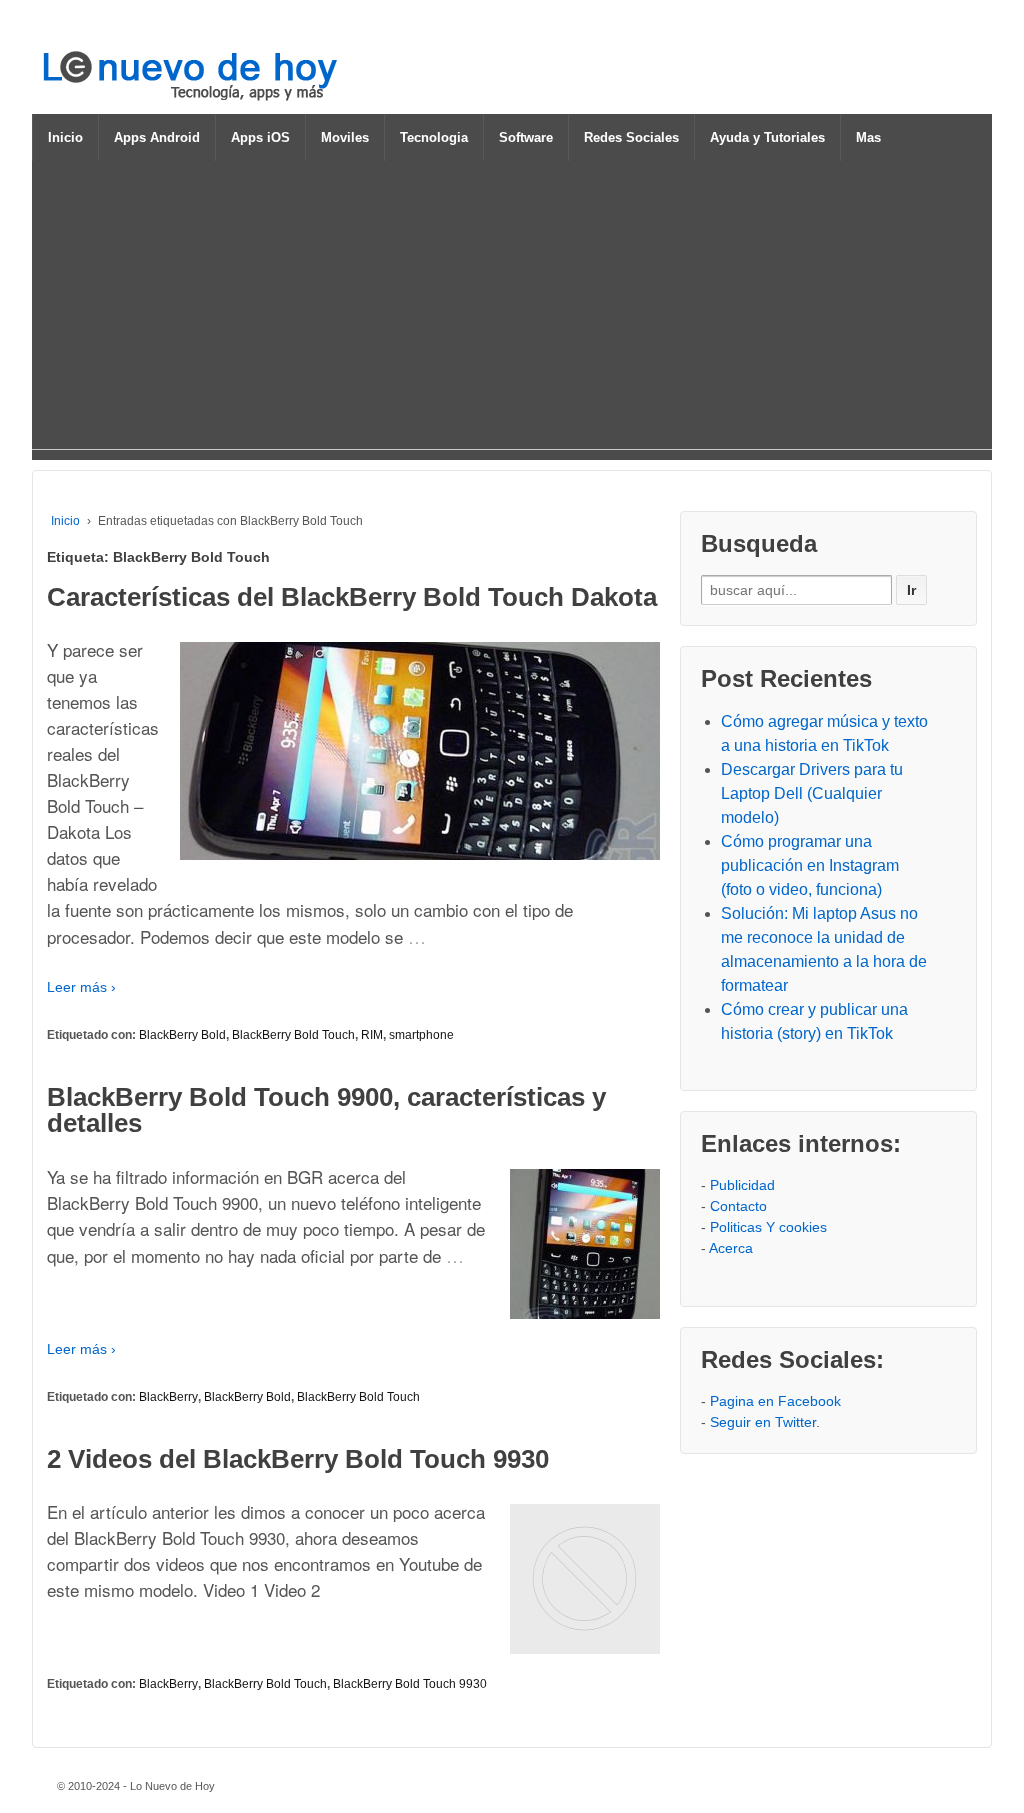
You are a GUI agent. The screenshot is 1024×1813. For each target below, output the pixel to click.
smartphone (421, 1035)
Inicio (65, 137)
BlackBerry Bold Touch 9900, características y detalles (326, 1110)
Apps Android (157, 137)
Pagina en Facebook (775, 1401)
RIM (372, 1035)
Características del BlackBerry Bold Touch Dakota (352, 597)
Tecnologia (434, 137)
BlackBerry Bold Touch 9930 (410, 1684)
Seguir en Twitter (763, 1422)
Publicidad (742, 1185)
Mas (868, 137)
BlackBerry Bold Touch (293, 1035)
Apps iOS (260, 137)
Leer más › (81, 987)
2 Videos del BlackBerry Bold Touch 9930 (298, 1459)
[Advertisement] (512, 309)
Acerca (731, 1248)
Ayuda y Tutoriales (767, 137)
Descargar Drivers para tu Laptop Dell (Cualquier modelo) (812, 793)
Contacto (738, 1206)
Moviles (345, 137)
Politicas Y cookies (768, 1227)
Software (526, 137)
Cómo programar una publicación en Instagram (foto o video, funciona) (810, 865)
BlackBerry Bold (182, 1035)
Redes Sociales (631, 137)
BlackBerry (168, 1397)
